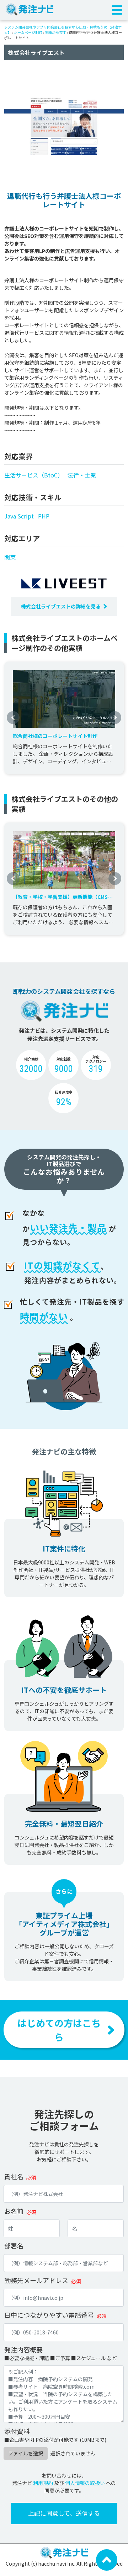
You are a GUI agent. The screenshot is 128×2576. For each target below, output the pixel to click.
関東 (10, 557)
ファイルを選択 (26, 2453)
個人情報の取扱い (85, 2483)
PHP (44, 516)
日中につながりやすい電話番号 (49, 2315)
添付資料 (17, 2431)
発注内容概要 (23, 2349)
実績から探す (55, 32)
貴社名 (14, 2176)
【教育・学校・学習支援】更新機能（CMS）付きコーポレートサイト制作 (63, 897)
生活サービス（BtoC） (34, 475)
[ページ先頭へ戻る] (107, 2559)
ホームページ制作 (28, 32)
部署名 (14, 2246)
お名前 (14, 2211)
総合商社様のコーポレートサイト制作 (55, 736)
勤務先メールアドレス (36, 2280)
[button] (13, 718)
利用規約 (43, 2483)
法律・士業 (82, 475)
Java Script (19, 516)
